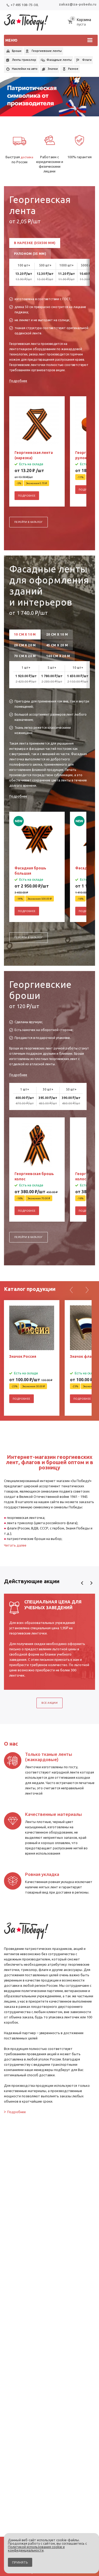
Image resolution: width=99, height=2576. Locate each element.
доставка (27, 157)
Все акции (50, 1703)
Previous (82, 1583)
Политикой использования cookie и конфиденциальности (36, 2548)
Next (91, 1583)
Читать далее (15, 1545)
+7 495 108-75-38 (24, 5)
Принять (20, 2562)
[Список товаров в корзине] (82, 25)
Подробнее (18, 381)
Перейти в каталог (29, 522)
